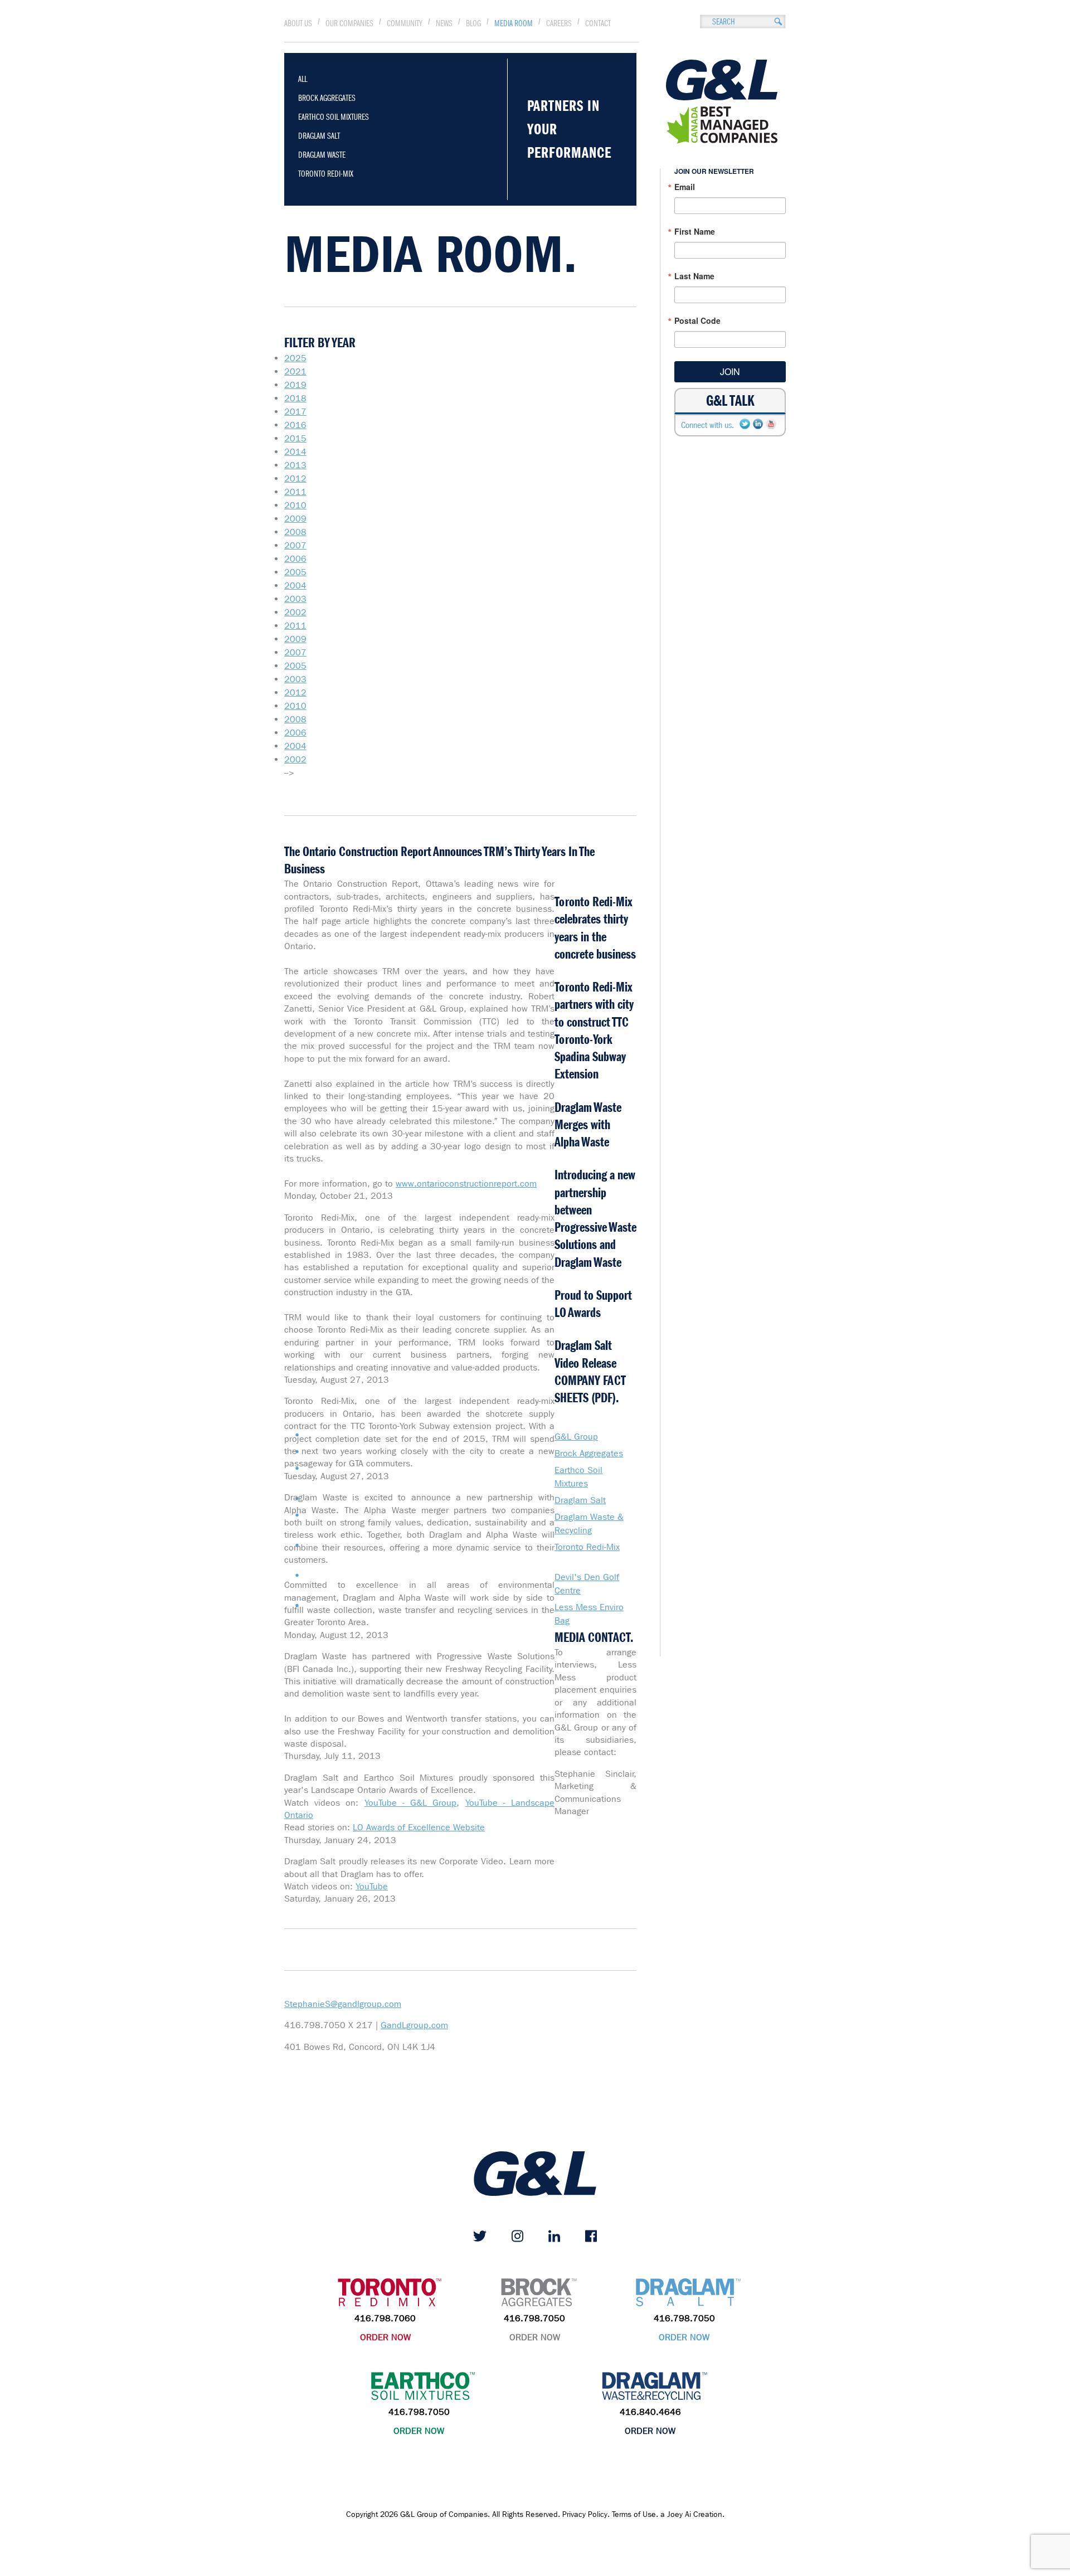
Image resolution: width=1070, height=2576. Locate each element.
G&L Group (576, 1437)
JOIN (730, 371)
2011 (295, 492)
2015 (295, 438)
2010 (295, 505)
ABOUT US (298, 23)
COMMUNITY (405, 23)
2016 (295, 425)
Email (685, 187)
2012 (295, 478)
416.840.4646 (650, 2412)
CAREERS (559, 23)
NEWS (444, 23)
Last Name (694, 276)
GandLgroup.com (414, 2025)
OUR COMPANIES (349, 23)
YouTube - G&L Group (411, 1803)
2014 (295, 452)
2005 (295, 572)
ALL (303, 79)
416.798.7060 (385, 2318)
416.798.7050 (534, 2318)
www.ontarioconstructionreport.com (466, 1183)
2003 (295, 599)
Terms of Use (634, 2514)
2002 (295, 612)
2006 (295, 559)
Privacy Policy (585, 2514)
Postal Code (697, 320)
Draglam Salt (580, 1500)
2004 (295, 585)
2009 (295, 519)
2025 (295, 358)
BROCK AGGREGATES (327, 98)
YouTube (372, 1886)
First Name (695, 231)
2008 (295, 532)
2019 (295, 385)
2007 (295, 545)
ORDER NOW (385, 2337)
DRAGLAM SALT (319, 136)
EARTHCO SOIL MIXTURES (334, 117)
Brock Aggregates (589, 1453)
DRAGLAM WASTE (322, 155)
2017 (295, 412)
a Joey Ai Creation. (692, 2514)
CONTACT (598, 23)
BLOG (473, 23)
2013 (295, 465)
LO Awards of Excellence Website (419, 1827)
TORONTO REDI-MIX (326, 174)
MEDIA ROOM (514, 23)
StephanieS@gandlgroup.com (343, 2004)
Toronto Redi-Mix (587, 1547)
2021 (295, 371)
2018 (295, 398)
